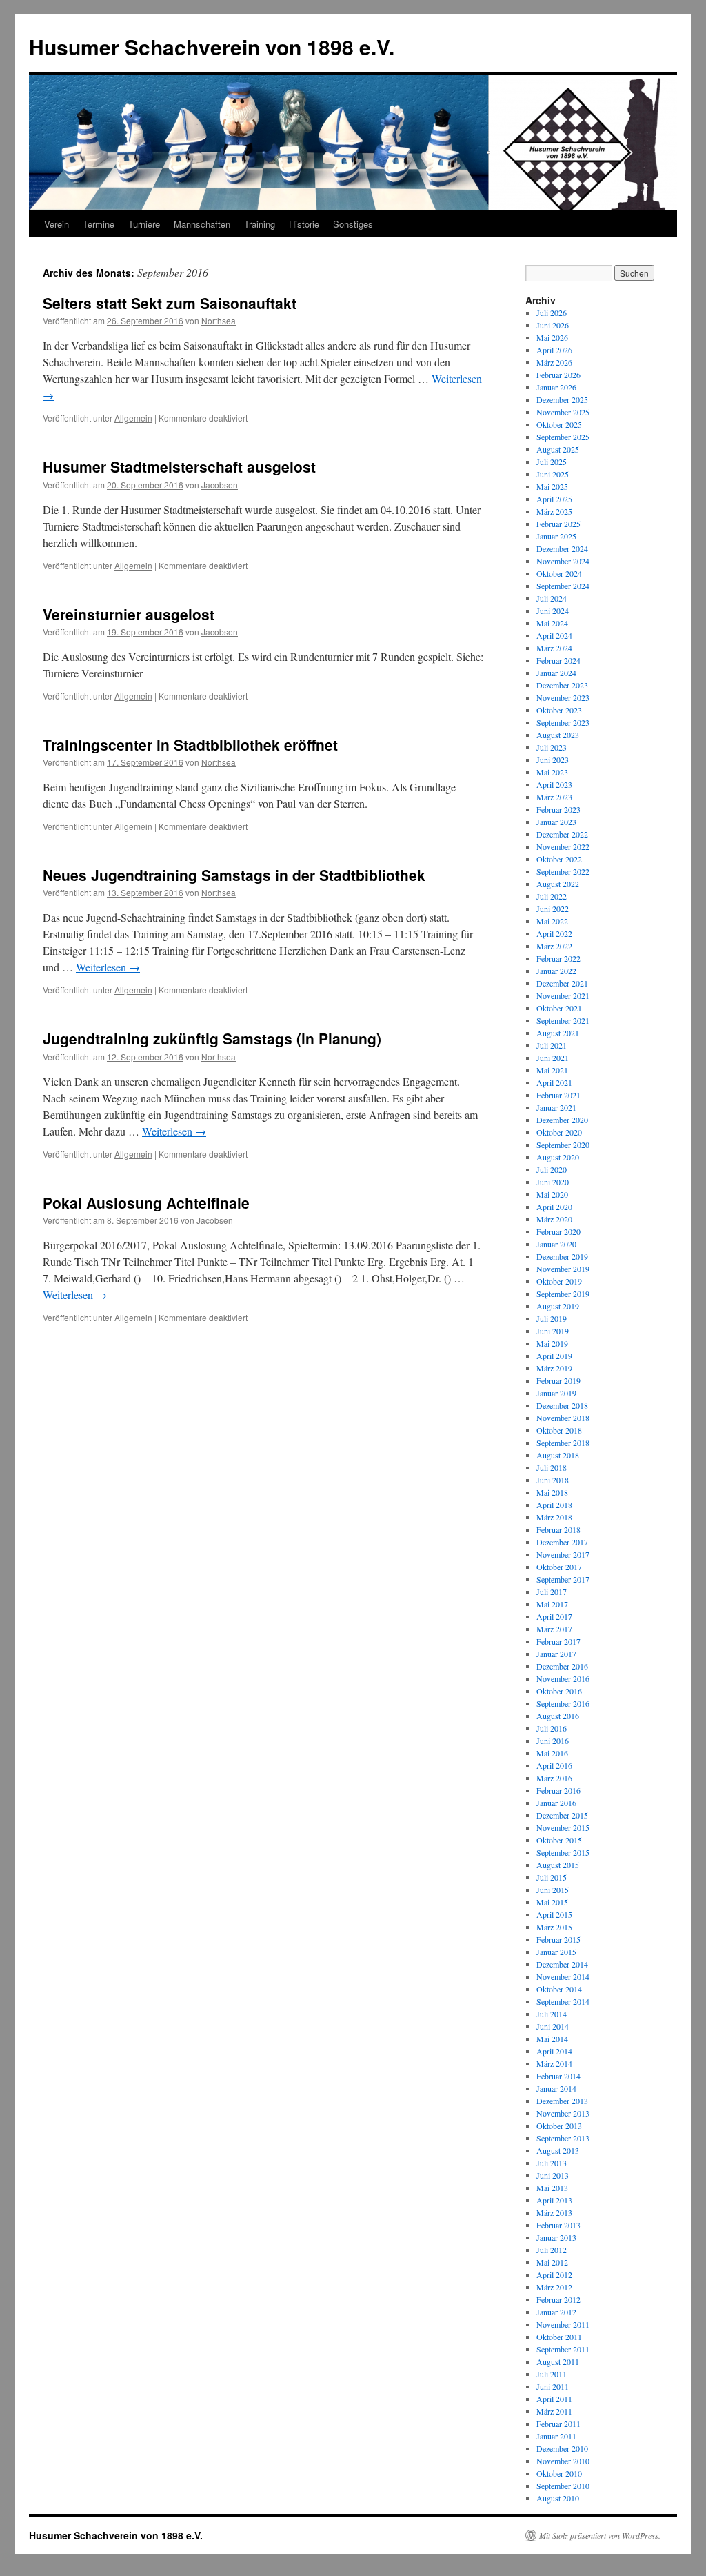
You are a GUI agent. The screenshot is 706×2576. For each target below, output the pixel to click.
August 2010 (558, 2498)
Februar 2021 (558, 1095)
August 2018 (558, 1455)
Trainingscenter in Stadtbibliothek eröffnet (190, 744)
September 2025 (563, 437)
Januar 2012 (556, 2312)
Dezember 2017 (562, 1542)
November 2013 (563, 2113)
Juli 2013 (552, 2163)
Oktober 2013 (559, 2126)
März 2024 (554, 648)
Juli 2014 (552, 2014)
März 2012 (554, 2287)
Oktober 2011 (559, 2337)
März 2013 (554, 2212)
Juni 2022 (553, 909)
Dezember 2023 (562, 685)
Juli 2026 (552, 313)
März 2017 (554, 1629)
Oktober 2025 (559, 424)
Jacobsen (220, 485)
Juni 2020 (553, 1182)
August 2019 (558, 1306)
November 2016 (563, 1678)
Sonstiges (353, 224)
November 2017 (563, 1554)
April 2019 (554, 1356)
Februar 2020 (558, 1231)
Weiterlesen (108, 967)
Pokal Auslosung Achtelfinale (146, 1202)
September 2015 (563, 1852)
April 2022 (554, 933)
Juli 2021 (552, 1045)
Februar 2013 (558, 2225)
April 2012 (554, 2275)
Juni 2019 (553, 1331)
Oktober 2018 (559, 1430)
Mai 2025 (552, 486)
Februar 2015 (558, 1939)
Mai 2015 (552, 1902)
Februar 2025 (558, 524)
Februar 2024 (558, 660)
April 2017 (554, 1616)
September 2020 (563, 1145)
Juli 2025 (552, 462)
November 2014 (563, 1976)
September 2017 (563, 1579)
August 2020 (558, 1157)
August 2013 (558, 2150)
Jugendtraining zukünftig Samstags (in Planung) (212, 1038)
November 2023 (563, 697)
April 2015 (554, 1914)
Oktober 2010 (559, 2473)
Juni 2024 (553, 611)
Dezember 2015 (562, 1815)
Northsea (219, 320)
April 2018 (554, 1505)
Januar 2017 (556, 1654)
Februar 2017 (558, 1641)
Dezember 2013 (562, 2101)
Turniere (144, 224)
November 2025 (563, 412)
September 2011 (563, 2349)
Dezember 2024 (562, 548)
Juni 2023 (553, 760)
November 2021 (563, 995)
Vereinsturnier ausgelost (129, 614)
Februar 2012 (558, 2299)
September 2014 (563, 2001)
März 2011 (554, 2411)
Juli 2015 (552, 1877)
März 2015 (554, 1927)
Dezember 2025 (562, 399)
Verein (57, 224)
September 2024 (563, 586)
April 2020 (554, 1207)
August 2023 (558, 735)
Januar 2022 (556, 971)
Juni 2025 (553, 474)
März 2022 (554, 946)
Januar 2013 (556, 2237)
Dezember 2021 (562, 983)
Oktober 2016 (559, 1691)
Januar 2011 (556, 2436)
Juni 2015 (553, 1890)
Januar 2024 (556, 673)
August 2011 (558, 2361)
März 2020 (554, 1219)
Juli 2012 (552, 2250)
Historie (304, 224)
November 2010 (563, 2461)
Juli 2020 (552, 1169)
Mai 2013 (552, 2188)
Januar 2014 (556, 2088)
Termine (99, 224)
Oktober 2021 (559, 1008)
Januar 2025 (556, 536)
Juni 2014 (553, 2026)
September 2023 (563, 722)
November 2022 (563, 846)
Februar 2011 (558, 2424)
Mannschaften (202, 224)
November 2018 (563, 1418)
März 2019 (554, 1368)
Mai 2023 (552, 772)
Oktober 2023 (559, 710)
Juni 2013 (553, 2175)
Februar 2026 (558, 375)
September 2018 (563, 1443)
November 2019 (563, 1269)
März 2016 (554, 1778)
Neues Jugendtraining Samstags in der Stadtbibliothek (234, 875)
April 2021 (554, 1082)
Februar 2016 (558, 1790)
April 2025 (554, 499)
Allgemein (133, 418)
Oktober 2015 (559, 1840)
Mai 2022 (552, 921)
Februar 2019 (558, 1380)
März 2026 (554, 362)
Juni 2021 (553, 1058)
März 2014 (554, 2063)
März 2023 (554, 797)
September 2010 (563, 2486)
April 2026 (554, 350)
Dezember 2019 (562, 1256)
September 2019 (563, 1294)
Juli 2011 (552, 2374)
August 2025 (558, 449)
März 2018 (554, 1517)
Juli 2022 (552, 896)
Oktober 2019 (559, 1281)
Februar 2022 (558, 958)
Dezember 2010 (562, 2448)
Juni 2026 (553, 325)
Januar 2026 (556, 387)
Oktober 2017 (559, 1567)
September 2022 (563, 871)
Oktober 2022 (559, 859)
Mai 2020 (552, 1194)
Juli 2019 (552, 1318)
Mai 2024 (552, 623)
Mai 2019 (552, 1343)
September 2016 (563, 1703)
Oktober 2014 (559, 1989)
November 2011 (563, 2324)
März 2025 (554, 511)
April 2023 (554, 784)
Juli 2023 (552, 747)
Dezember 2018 (562, 1405)
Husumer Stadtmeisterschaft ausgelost (179, 466)
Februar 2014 (558, 2076)
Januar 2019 (556, 1393)
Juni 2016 (553, 1741)
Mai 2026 (552, 337)
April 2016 (554, 1765)
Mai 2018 (552, 1492)
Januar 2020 (556, 1244)
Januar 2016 (556, 1803)
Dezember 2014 (562, 1964)
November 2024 (563, 561)
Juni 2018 (553, 1480)
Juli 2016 (552, 1728)
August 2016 (558, 1716)
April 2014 (554, 2051)
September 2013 (563, 2138)
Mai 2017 (552, 1604)
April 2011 (554, 2399)
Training (260, 224)
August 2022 (558, 884)
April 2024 (554, 635)
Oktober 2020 (559, 1132)
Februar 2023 (558, 809)
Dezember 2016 (562, 1666)
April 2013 (554, 2200)
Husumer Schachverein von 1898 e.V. (212, 47)
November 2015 (563, 1827)
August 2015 (558, 1865)
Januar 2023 (556, 822)
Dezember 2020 (562, 1120)
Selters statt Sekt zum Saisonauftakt (170, 303)
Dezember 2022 (562, 834)
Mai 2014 (552, 2039)
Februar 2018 (558, 1529)
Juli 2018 (552, 1467)
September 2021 (563, 1020)
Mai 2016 (552, 1753)
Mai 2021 (552, 1070)
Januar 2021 (556, 1107)
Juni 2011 (553, 2386)
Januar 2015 (556, 1952)
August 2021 (558, 1033)
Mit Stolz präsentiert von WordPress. (600, 2535)
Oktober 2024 (559, 573)
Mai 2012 (552, 2262)
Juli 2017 (552, 1592)
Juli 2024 (552, 598)
